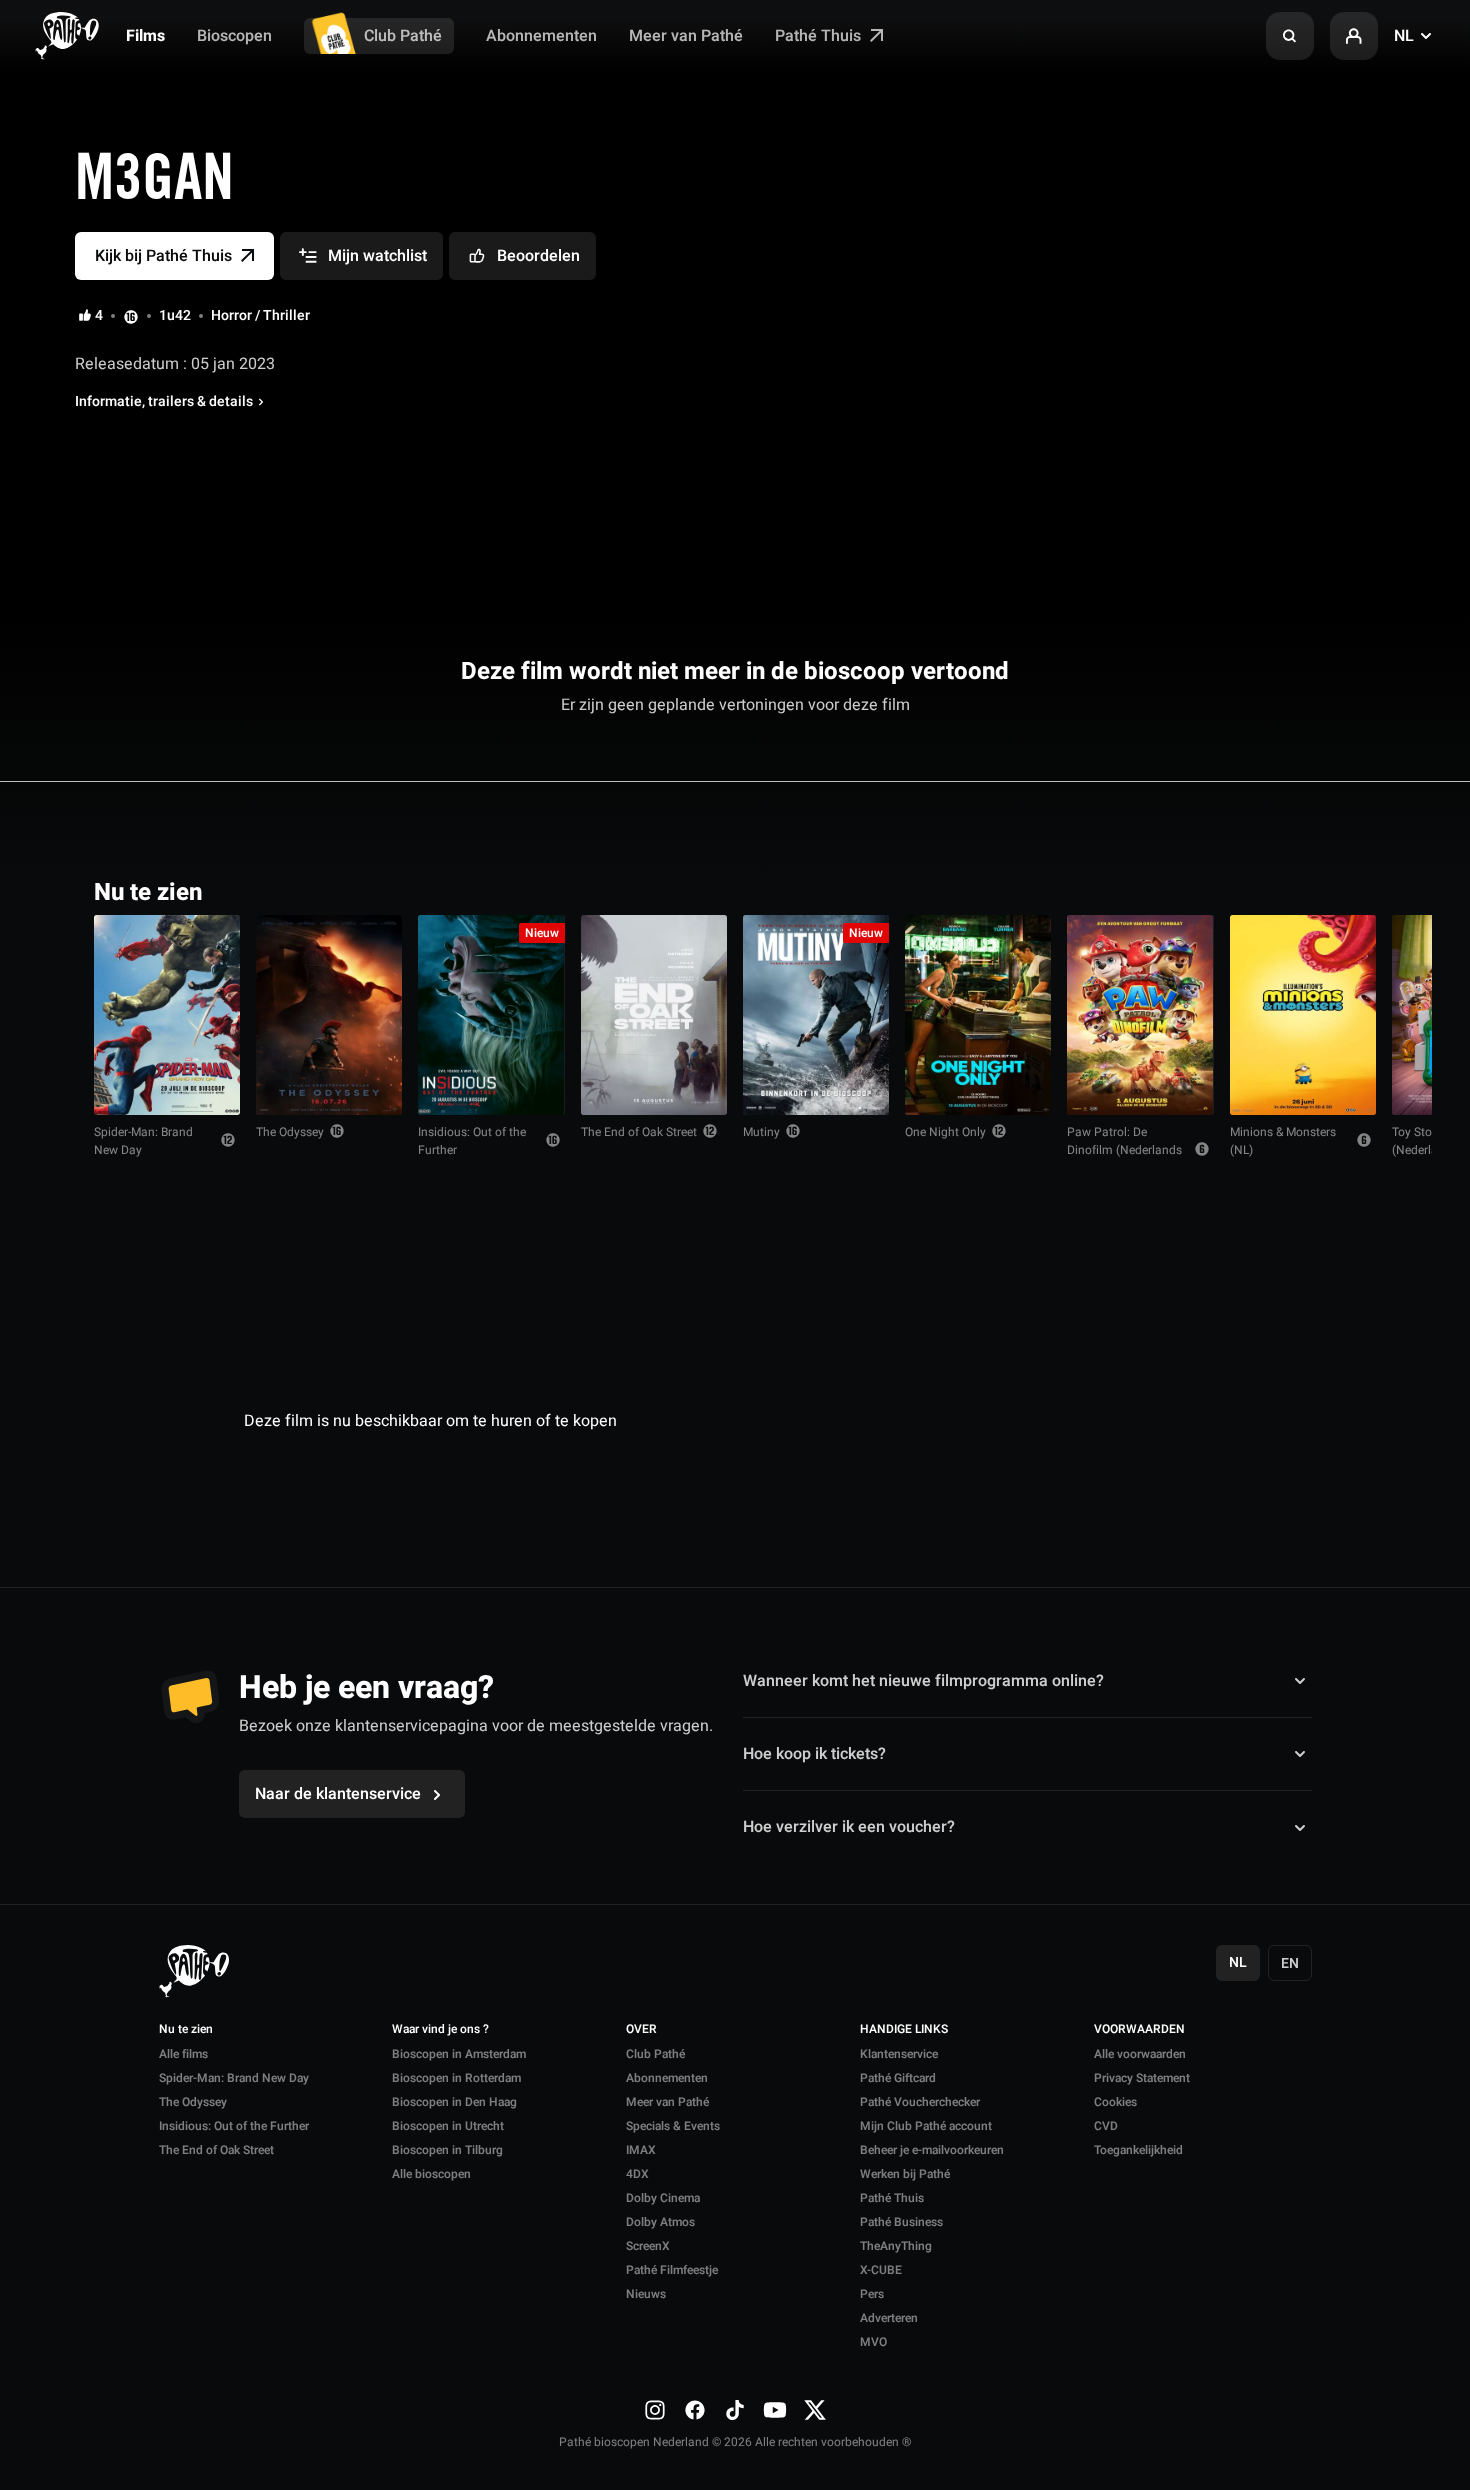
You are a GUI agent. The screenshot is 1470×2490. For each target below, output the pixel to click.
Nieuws (646, 2294)
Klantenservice (899, 2054)
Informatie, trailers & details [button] (164, 402)
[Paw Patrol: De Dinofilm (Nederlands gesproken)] (1140, 1015)
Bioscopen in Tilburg (447, 2150)
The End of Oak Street (639, 1132)
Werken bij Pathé (905, 2174)
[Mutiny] (816, 1015)
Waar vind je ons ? (440, 2030)
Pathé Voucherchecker (920, 2102)
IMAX (641, 2150)
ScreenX (648, 2246)
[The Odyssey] (329, 1015)
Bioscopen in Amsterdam (459, 2054)
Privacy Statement (1142, 2078)
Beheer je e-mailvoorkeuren (932, 2150)
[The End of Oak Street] (654, 1015)
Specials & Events (673, 2126)
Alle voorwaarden (1140, 2054)
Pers (872, 2294)
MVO (873, 2342)
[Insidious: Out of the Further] (491, 1015)
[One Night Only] (978, 1015)
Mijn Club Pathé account (926, 2126)
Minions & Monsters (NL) (1283, 1141)
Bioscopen (234, 36)
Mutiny (761, 1132)
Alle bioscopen (431, 2174)
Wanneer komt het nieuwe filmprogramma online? (923, 1680)
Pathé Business (901, 2222)
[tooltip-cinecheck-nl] (131, 316)
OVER (641, 2030)
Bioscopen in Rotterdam (456, 2078)
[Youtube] (775, 2410)
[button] (1290, 36)
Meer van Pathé (686, 36)
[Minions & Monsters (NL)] (1303, 1015)
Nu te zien (186, 2030)
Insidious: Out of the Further (472, 1141)
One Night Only (945, 1132)
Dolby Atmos (660, 2222)
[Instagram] (655, 2410)
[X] (815, 2410)
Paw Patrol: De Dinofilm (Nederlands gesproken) (1124, 1150)
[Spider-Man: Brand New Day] (167, 1015)
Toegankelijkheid (1138, 2150)
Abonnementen (541, 36)
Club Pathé (403, 36)
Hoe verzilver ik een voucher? (849, 1827)
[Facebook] (695, 2410)
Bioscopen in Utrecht (448, 2126)
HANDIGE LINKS (904, 2030)
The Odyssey (290, 1132)
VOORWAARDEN (1139, 2030)
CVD (1106, 2126)
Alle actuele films (1299, 890)
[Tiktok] (735, 2410)
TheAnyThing (896, 2246)
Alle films (183, 2054)
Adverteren (889, 2318)
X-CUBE (881, 2270)
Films (145, 36)
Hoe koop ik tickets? (814, 1754)
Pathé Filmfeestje (672, 2270)
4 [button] (99, 316)
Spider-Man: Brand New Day (143, 1141)
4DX (637, 2174)
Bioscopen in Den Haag (454, 2102)
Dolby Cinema (663, 2198)
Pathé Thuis (820, 36)
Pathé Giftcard (898, 2078)
